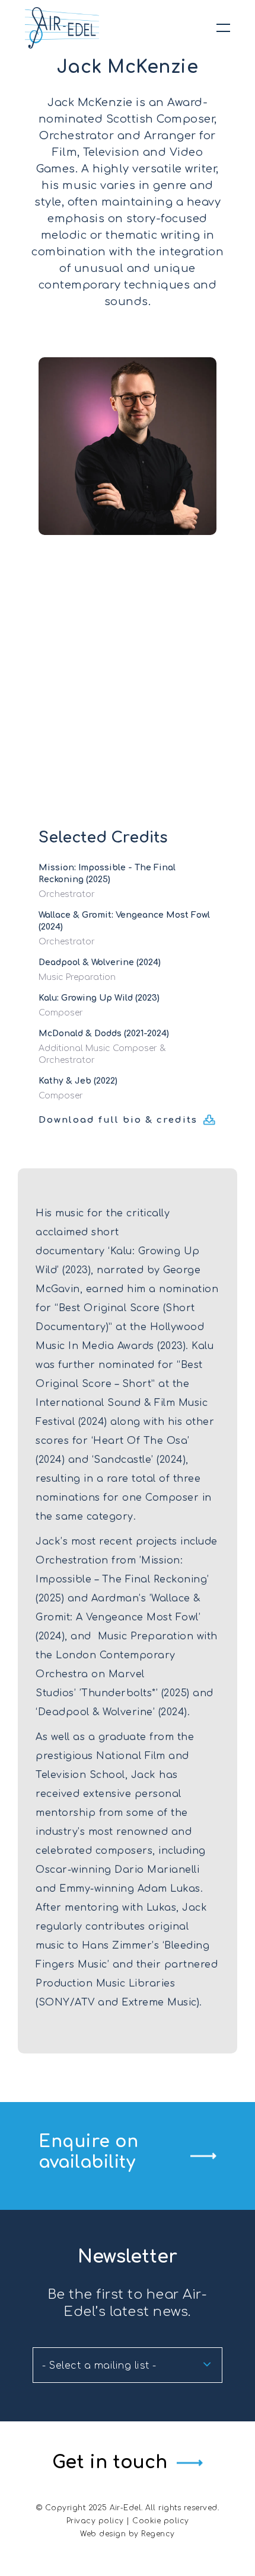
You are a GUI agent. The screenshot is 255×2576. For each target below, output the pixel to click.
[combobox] (128, 2365)
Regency (158, 2534)
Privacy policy (95, 2521)
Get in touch (110, 2463)
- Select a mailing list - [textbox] (99, 2366)
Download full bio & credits (118, 1120)
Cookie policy (161, 2521)
